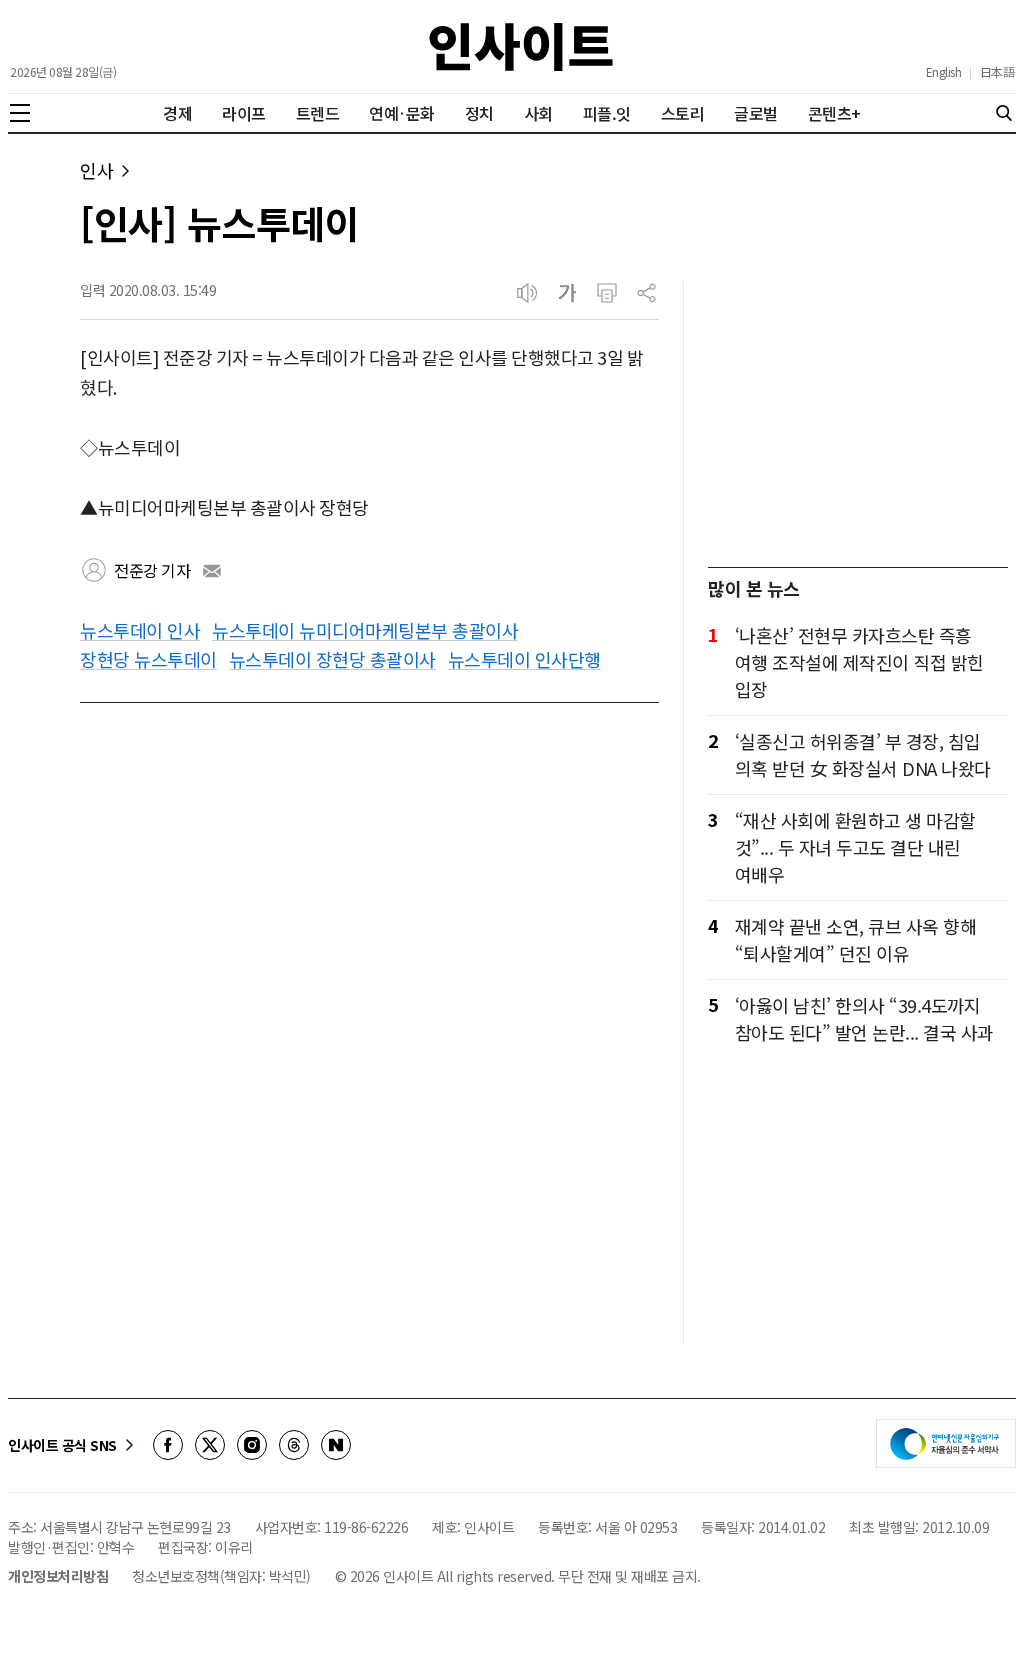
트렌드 (318, 113)
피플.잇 (607, 113)
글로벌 (756, 113)
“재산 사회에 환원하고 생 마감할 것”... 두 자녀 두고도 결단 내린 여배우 (855, 847)
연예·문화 (402, 113)
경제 (177, 113)
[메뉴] (20, 113)
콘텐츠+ (834, 113)
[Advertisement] (858, 406)
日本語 (997, 72)
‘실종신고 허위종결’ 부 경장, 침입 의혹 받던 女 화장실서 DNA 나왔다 (863, 754)
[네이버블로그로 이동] (336, 1445)
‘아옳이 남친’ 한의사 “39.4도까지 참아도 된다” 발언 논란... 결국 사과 (864, 1018)
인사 (96, 170)
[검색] (1004, 113)
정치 (479, 113)
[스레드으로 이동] (294, 1445)
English (944, 72)
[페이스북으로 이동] (168, 1445)
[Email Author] (212, 571)
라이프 (244, 113)
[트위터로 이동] (210, 1445)
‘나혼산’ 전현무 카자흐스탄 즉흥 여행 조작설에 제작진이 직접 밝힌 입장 (859, 662)
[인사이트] (521, 46)
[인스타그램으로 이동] (252, 1445)
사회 (538, 113)
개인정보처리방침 (58, 1576)
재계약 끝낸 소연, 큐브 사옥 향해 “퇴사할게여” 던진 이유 (856, 939)
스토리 (683, 113)
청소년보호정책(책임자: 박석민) (221, 1576)
